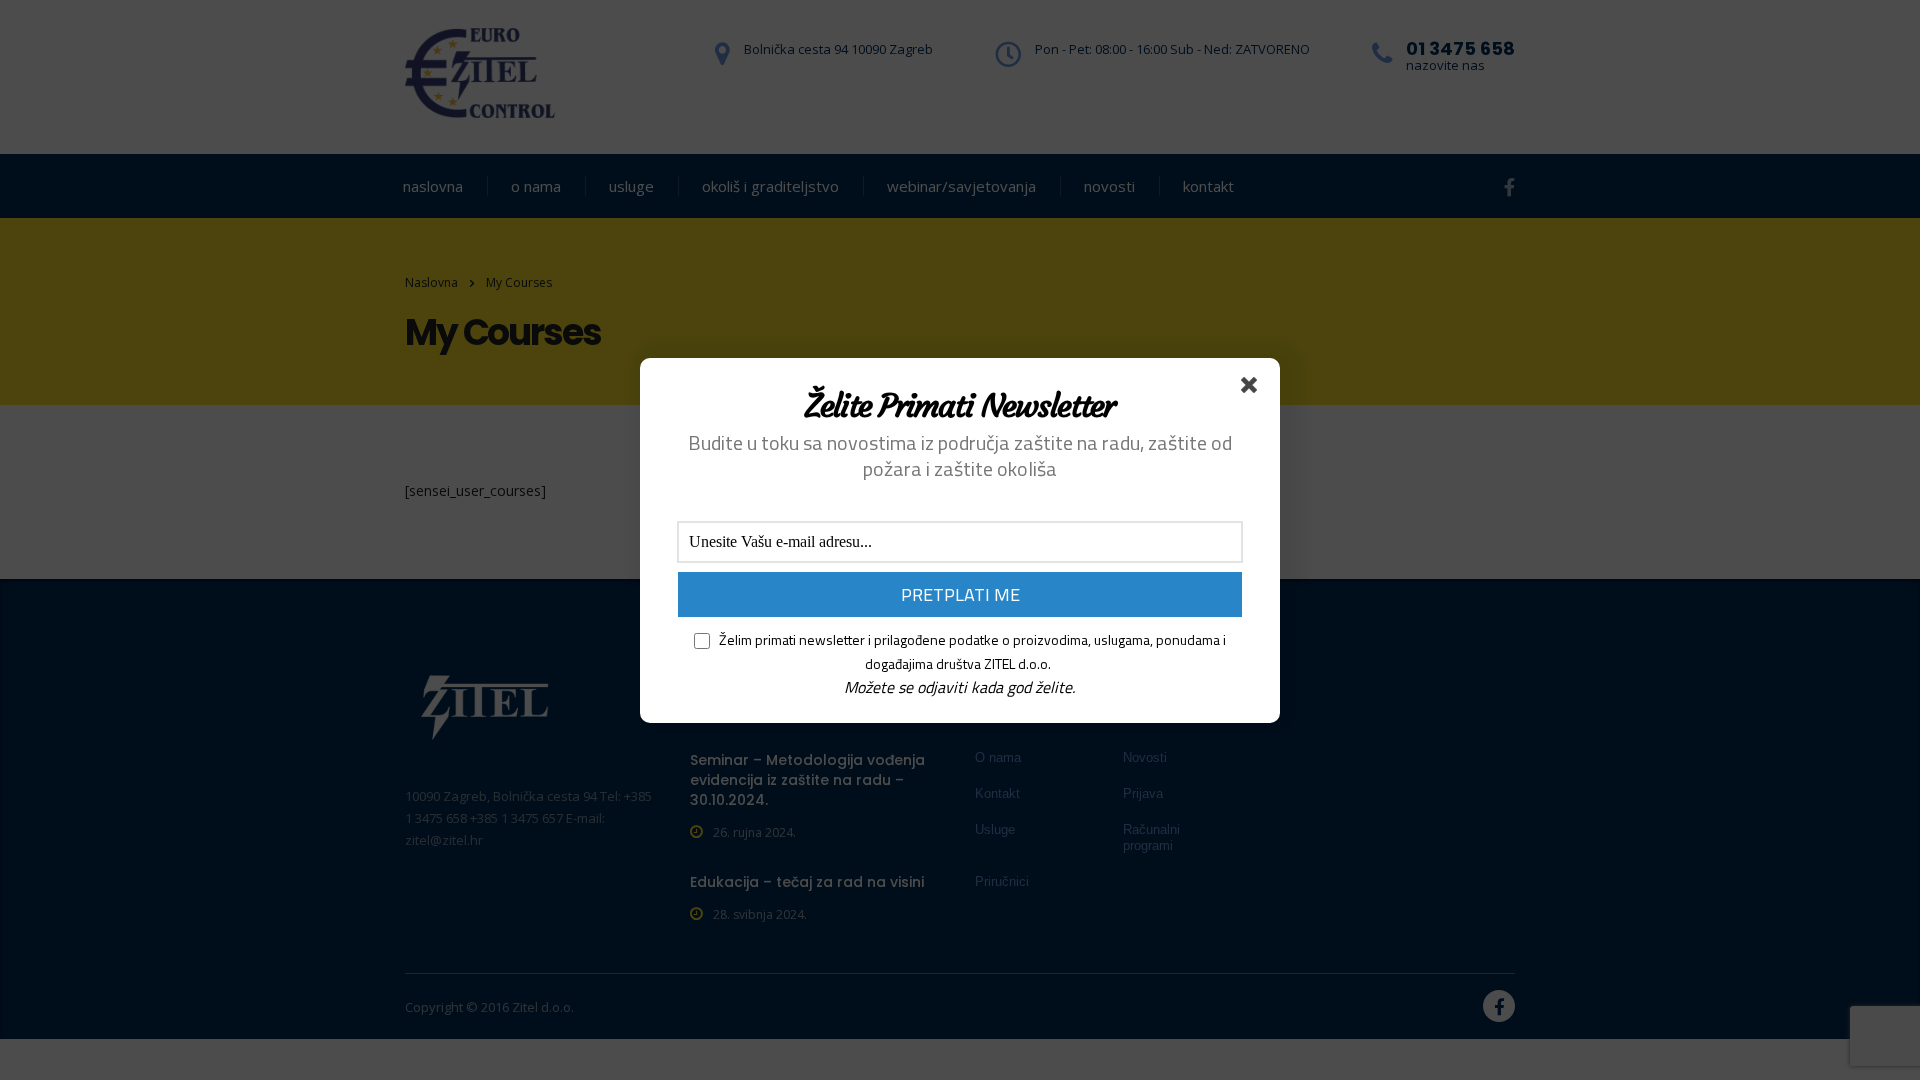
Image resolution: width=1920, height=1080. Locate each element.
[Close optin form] (1253, 389)
